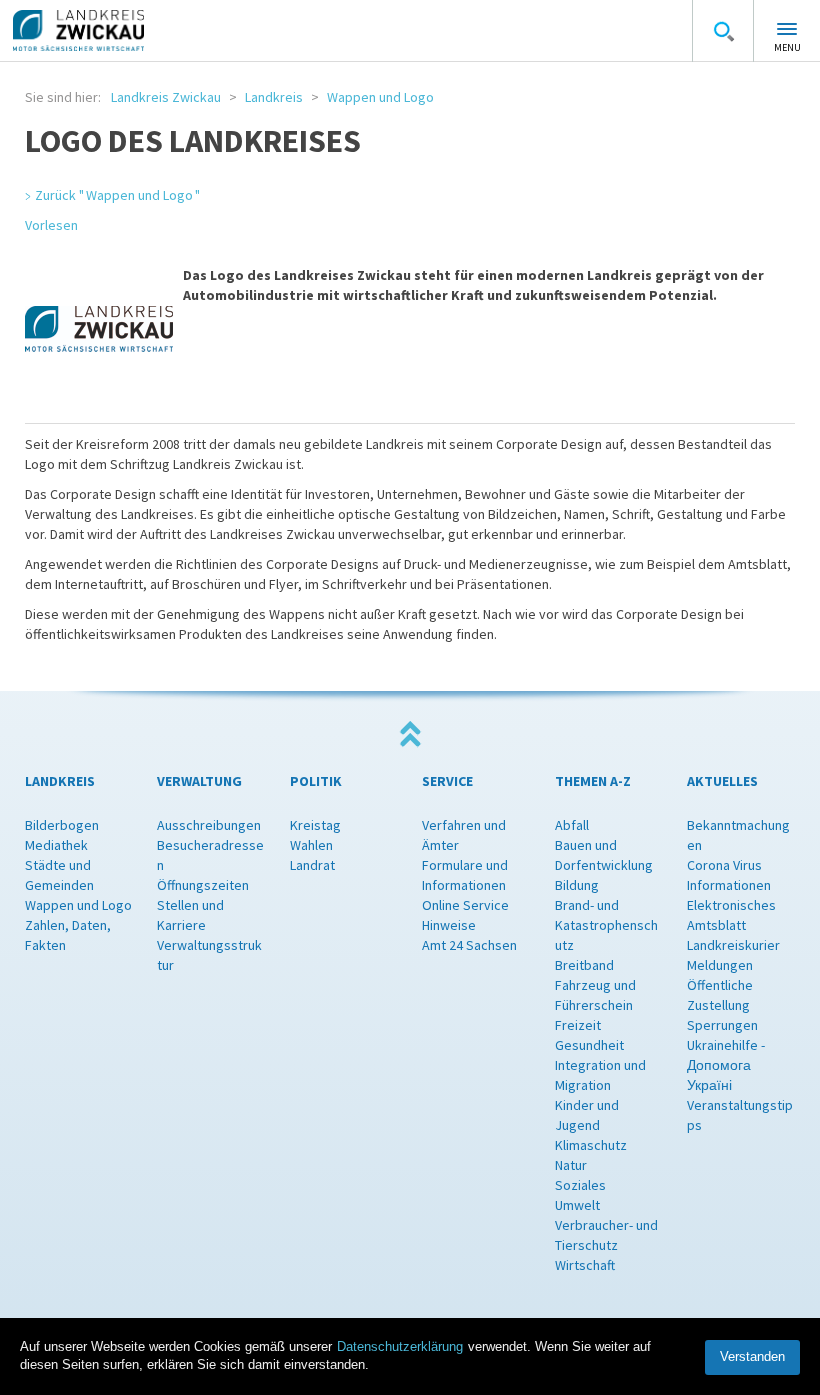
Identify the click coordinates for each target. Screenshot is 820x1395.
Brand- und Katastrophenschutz (606, 925)
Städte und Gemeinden (59, 875)
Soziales (580, 1185)
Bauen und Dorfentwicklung (604, 855)
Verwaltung (199, 781)
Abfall (572, 825)
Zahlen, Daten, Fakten (68, 935)
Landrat (312, 865)
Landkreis (274, 97)
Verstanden (752, 1356)
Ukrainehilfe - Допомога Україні (726, 1065)
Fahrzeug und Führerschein (595, 995)
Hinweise (449, 925)
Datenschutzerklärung (400, 1346)
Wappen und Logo (380, 97)
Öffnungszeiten (203, 885)
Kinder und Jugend (587, 1115)
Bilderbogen (62, 825)
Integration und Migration (600, 1075)
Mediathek (56, 845)
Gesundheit (589, 1045)
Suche (723, 31)
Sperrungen (722, 1025)
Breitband (584, 965)
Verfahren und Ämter (464, 835)
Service (447, 781)
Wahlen (311, 845)
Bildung (577, 885)
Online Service (465, 905)
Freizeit (578, 1025)
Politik (316, 781)
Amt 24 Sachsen (469, 945)
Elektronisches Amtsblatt (731, 915)
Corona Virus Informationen (729, 875)
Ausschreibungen (209, 825)
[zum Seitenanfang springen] (410, 734)
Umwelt (577, 1205)
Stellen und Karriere (190, 915)
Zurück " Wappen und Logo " (117, 195)
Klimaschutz (591, 1145)
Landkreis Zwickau (166, 97)
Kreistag (315, 825)
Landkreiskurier (733, 945)
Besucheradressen (210, 855)
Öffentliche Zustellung (720, 995)
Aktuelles (722, 781)
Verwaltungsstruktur (209, 955)
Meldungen (720, 965)
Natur (571, 1165)
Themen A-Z (593, 781)
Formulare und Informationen (465, 875)
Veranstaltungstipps (740, 1115)
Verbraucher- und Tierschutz (606, 1235)
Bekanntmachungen (738, 835)
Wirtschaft (585, 1265)
